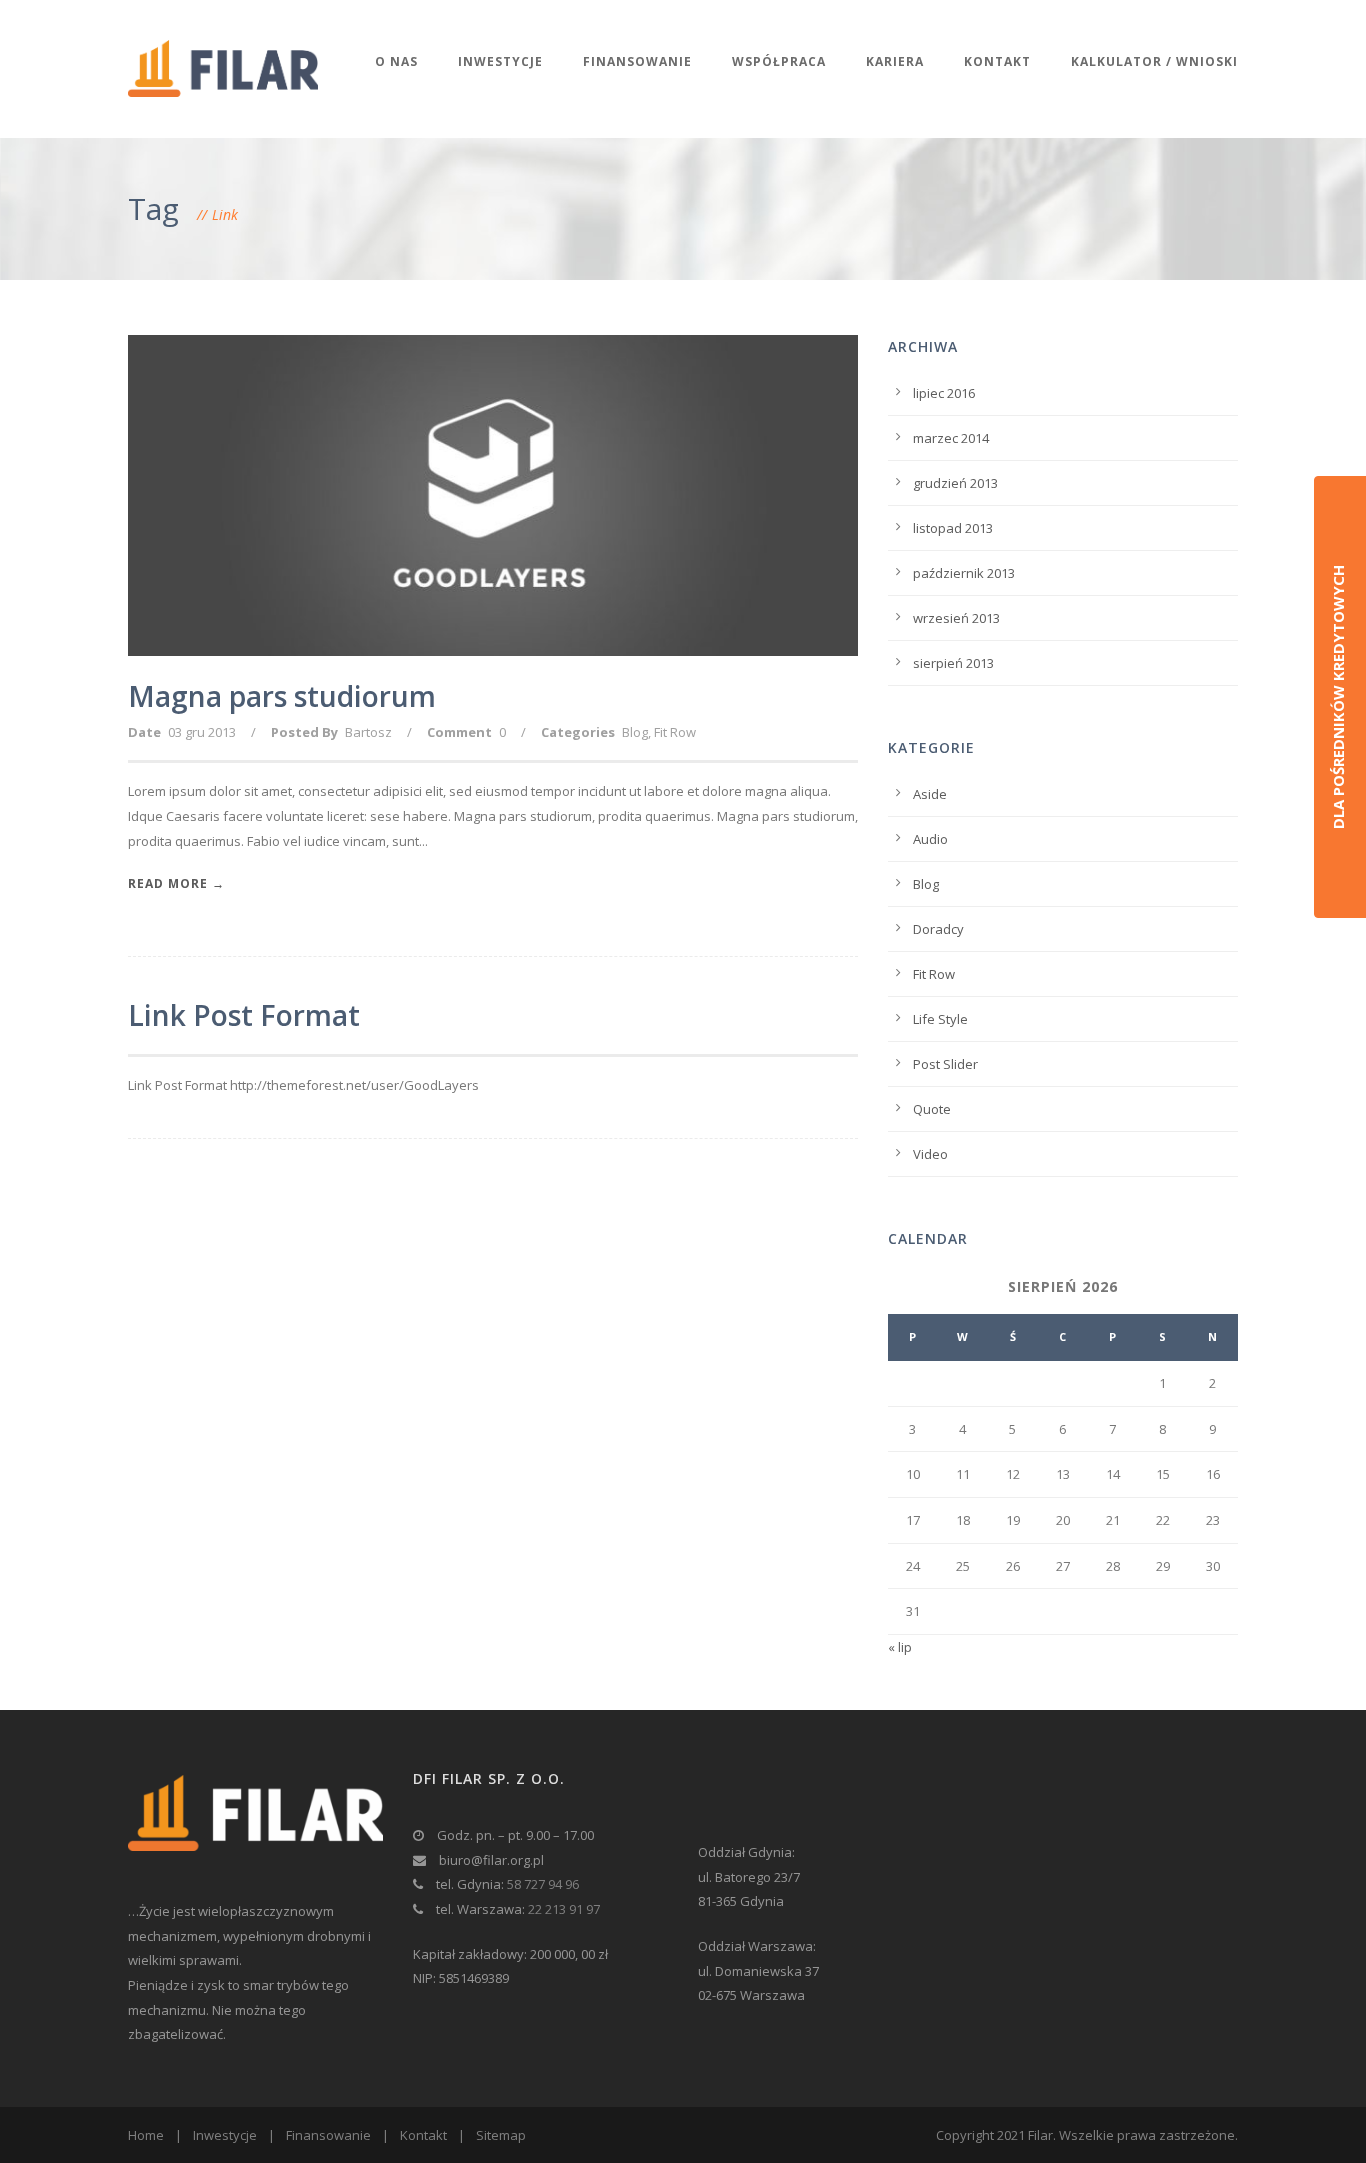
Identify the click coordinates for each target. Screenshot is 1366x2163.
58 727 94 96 (543, 1884)
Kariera (895, 61)
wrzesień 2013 (956, 618)
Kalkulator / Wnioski (1154, 61)
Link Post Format (244, 1015)
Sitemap (501, 2135)
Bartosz (368, 732)
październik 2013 (964, 573)
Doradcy (938, 929)
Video (930, 1154)
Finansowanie (637, 61)
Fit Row (675, 732)
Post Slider (945, 1064)
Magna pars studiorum (282, 696)
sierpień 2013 (953, 663)
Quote (932, 1109)
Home (146, 2135)
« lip (900, 1647)
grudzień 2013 (955, 483)
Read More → (176, 883)
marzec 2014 (951, 438)
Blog (635, 732)
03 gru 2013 (202, 732)
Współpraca (779, 61)
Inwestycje (500, 61)
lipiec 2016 (944, 393)
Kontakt (997, 61)
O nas (396, 61)
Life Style (940, 1019)
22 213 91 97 (564, 1909)
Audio (930, 839)
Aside (930, 794)
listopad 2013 (953, 528)
